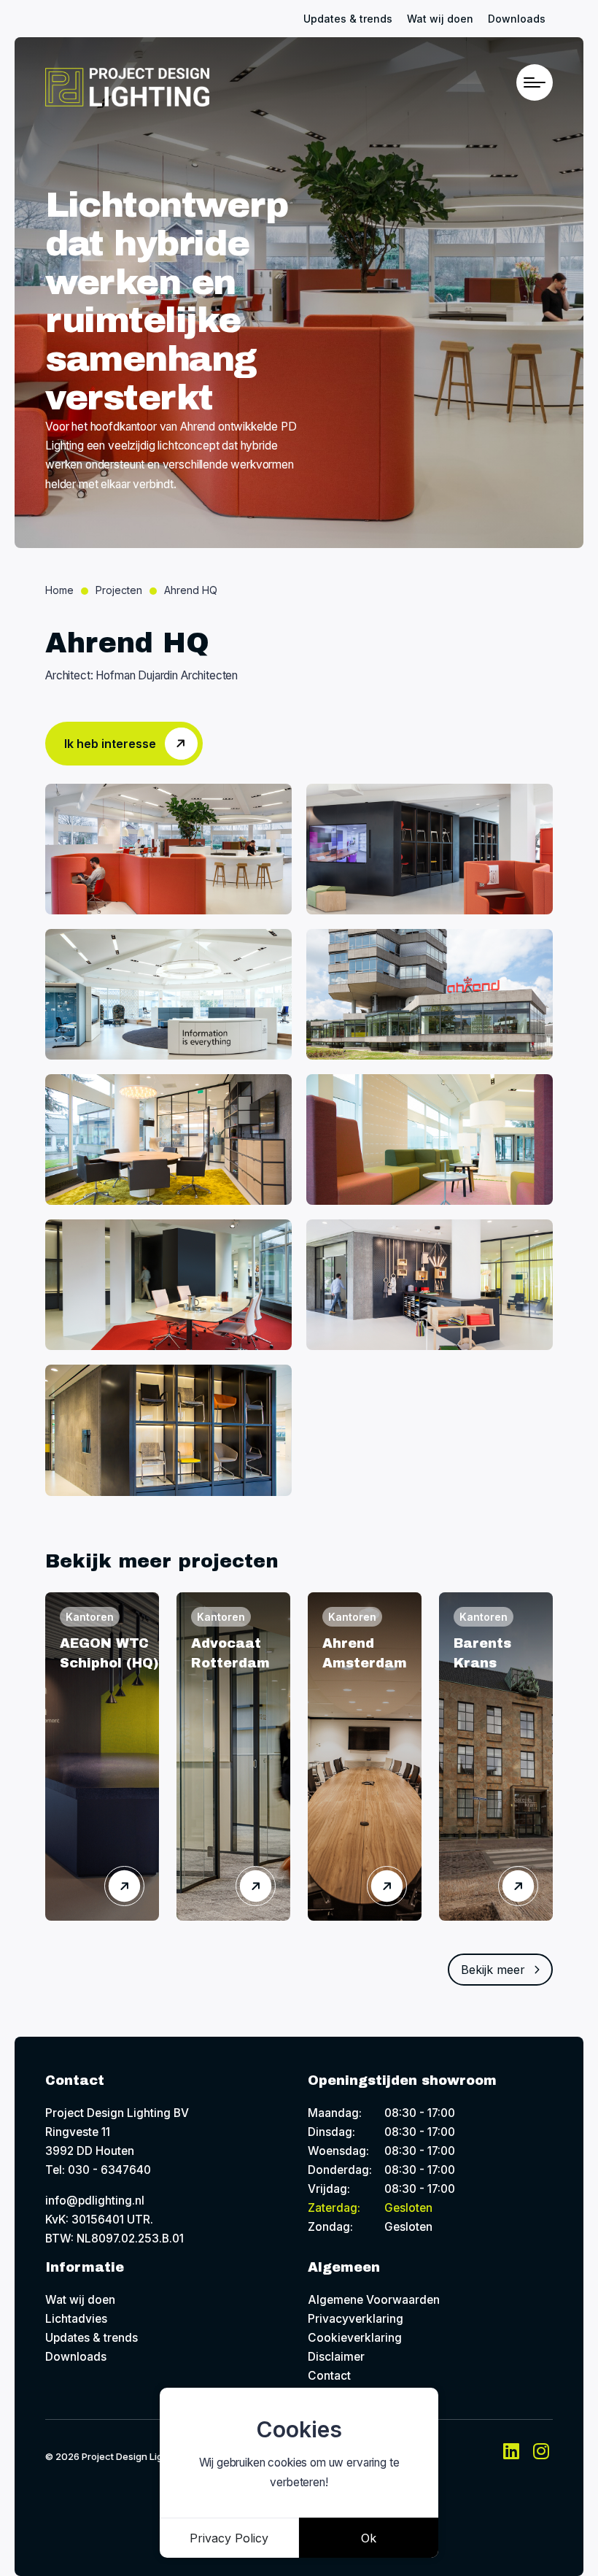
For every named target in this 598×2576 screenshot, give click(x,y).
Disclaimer (336, 2357)
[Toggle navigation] (535, 82)
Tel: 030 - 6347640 (98, 2170)
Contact (329, 2376)
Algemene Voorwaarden (374, 2300)
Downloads (517, 19)
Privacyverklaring (356, 2319)
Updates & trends (348, 19)
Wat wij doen (440, 19)
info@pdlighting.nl (95, 2201)
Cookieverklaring (355, 2338)
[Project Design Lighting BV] (127, 87)
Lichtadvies (76, 2319)
